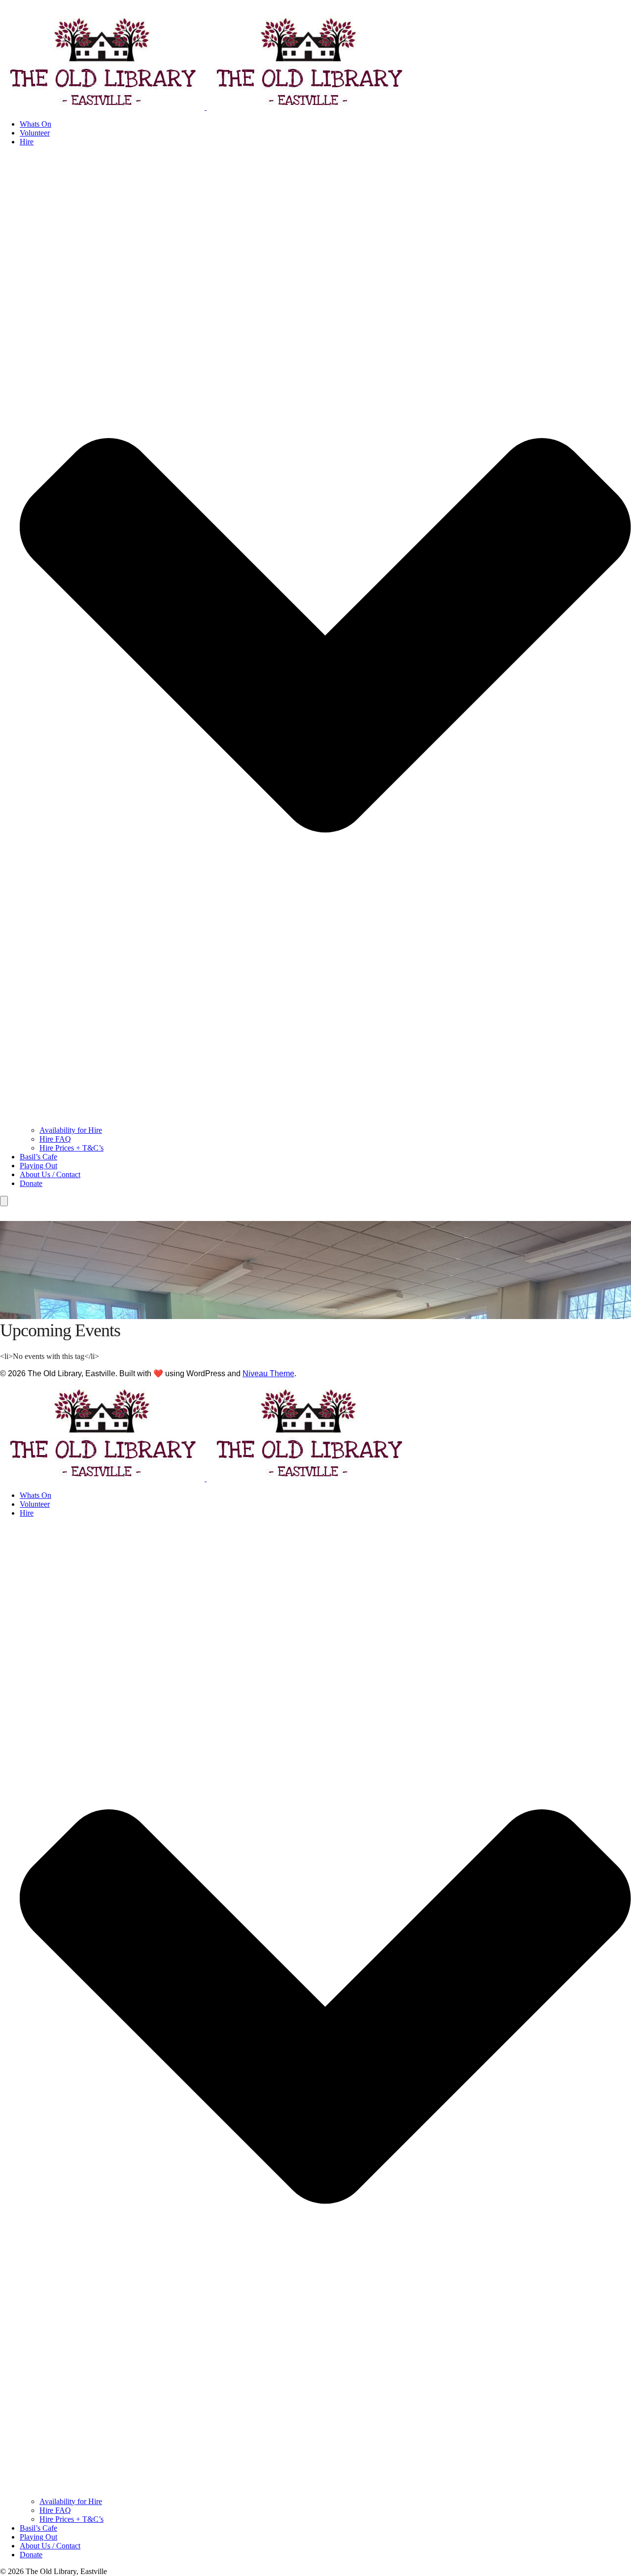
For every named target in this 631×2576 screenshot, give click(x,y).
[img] (325, 2006)
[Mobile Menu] (4, 1201)
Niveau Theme (268, 1373)
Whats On (35, 124)
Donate (31, 1183)
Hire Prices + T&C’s (71, 1148)
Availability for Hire (71, 1130)
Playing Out (38, 1166)
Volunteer (35, 133)
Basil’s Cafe (38, 1157)
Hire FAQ (55, 1139)
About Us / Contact (50, 1174)
